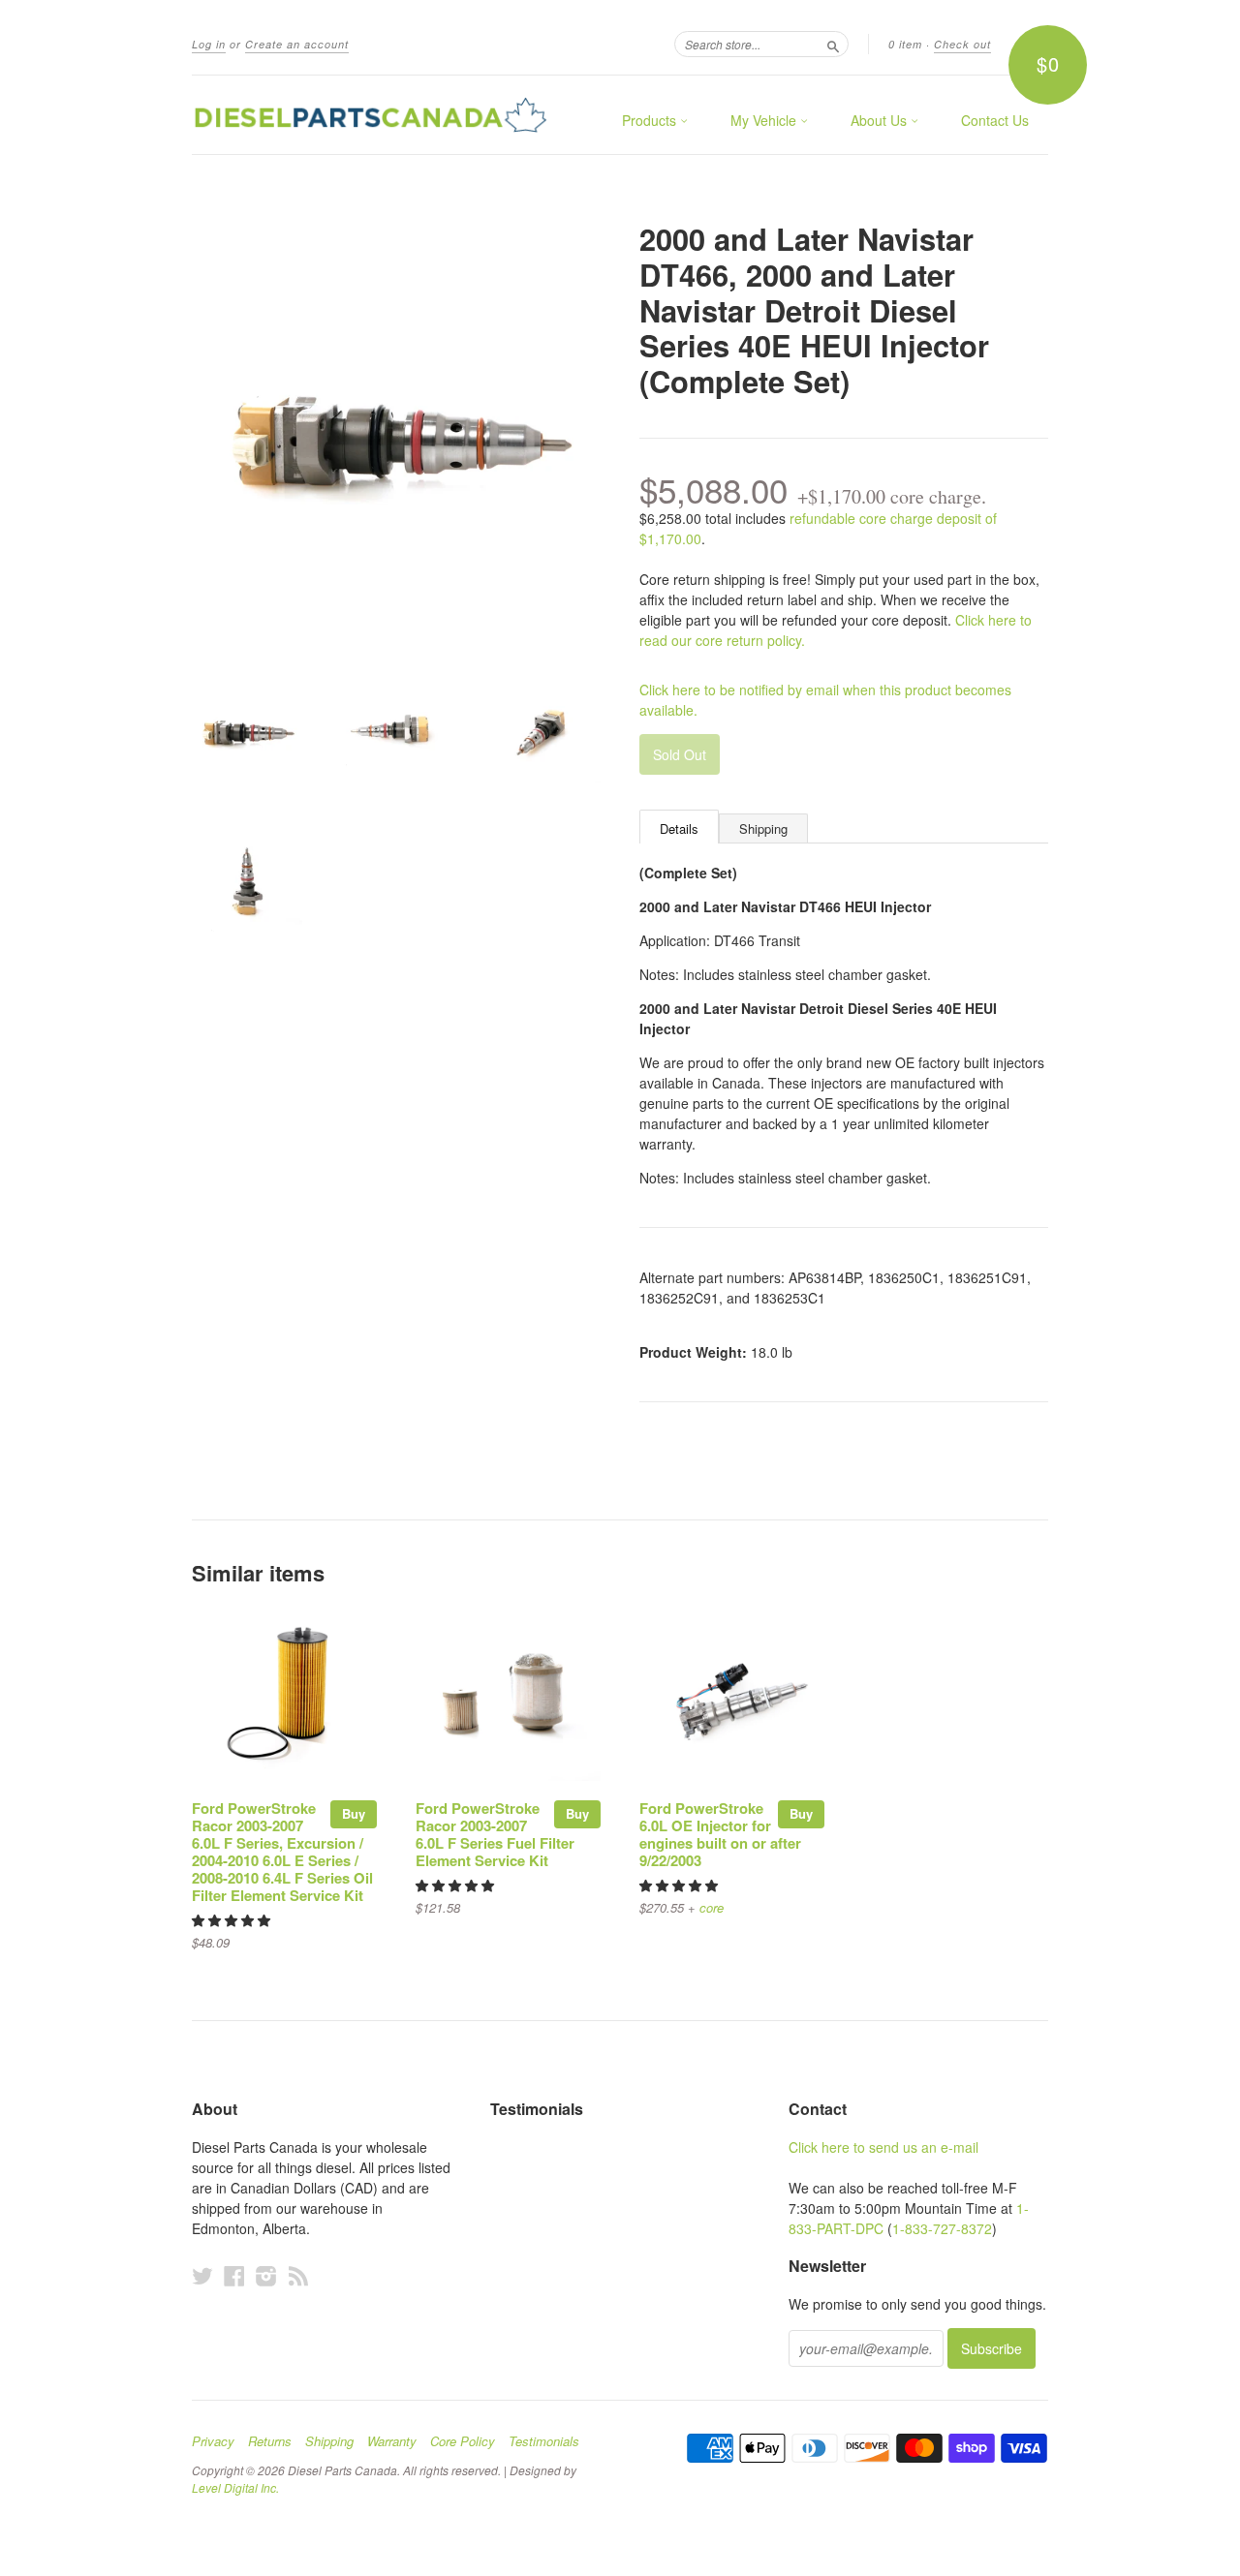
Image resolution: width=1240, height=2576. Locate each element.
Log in (209, 44)
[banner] (370, 115)
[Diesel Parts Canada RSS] (298, 2275)
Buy (354, 1813)
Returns (270, 2441)
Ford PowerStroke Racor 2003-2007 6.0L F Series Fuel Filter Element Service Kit (495, 1834)
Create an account (297, 44)
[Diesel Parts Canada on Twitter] (202, 2275)
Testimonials (544, 2441)
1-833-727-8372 (942, 2228)
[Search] (833, 44)
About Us (881, 120)
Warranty (392, 2441)
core (712, 1907)
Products (651, 120)
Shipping (763, 828)
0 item (905, 44)
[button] (233, 1920)
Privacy (213, 2441)
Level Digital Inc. (235, 2487)
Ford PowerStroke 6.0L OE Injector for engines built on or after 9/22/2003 (720, 1834)
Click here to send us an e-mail (883, 2147)
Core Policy (463, 2441)
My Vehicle (765, 120)
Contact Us (995, 120)
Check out (962, 44)
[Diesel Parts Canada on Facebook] (234, 2275)
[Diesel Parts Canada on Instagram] (266, 2275)
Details (679, 828)
